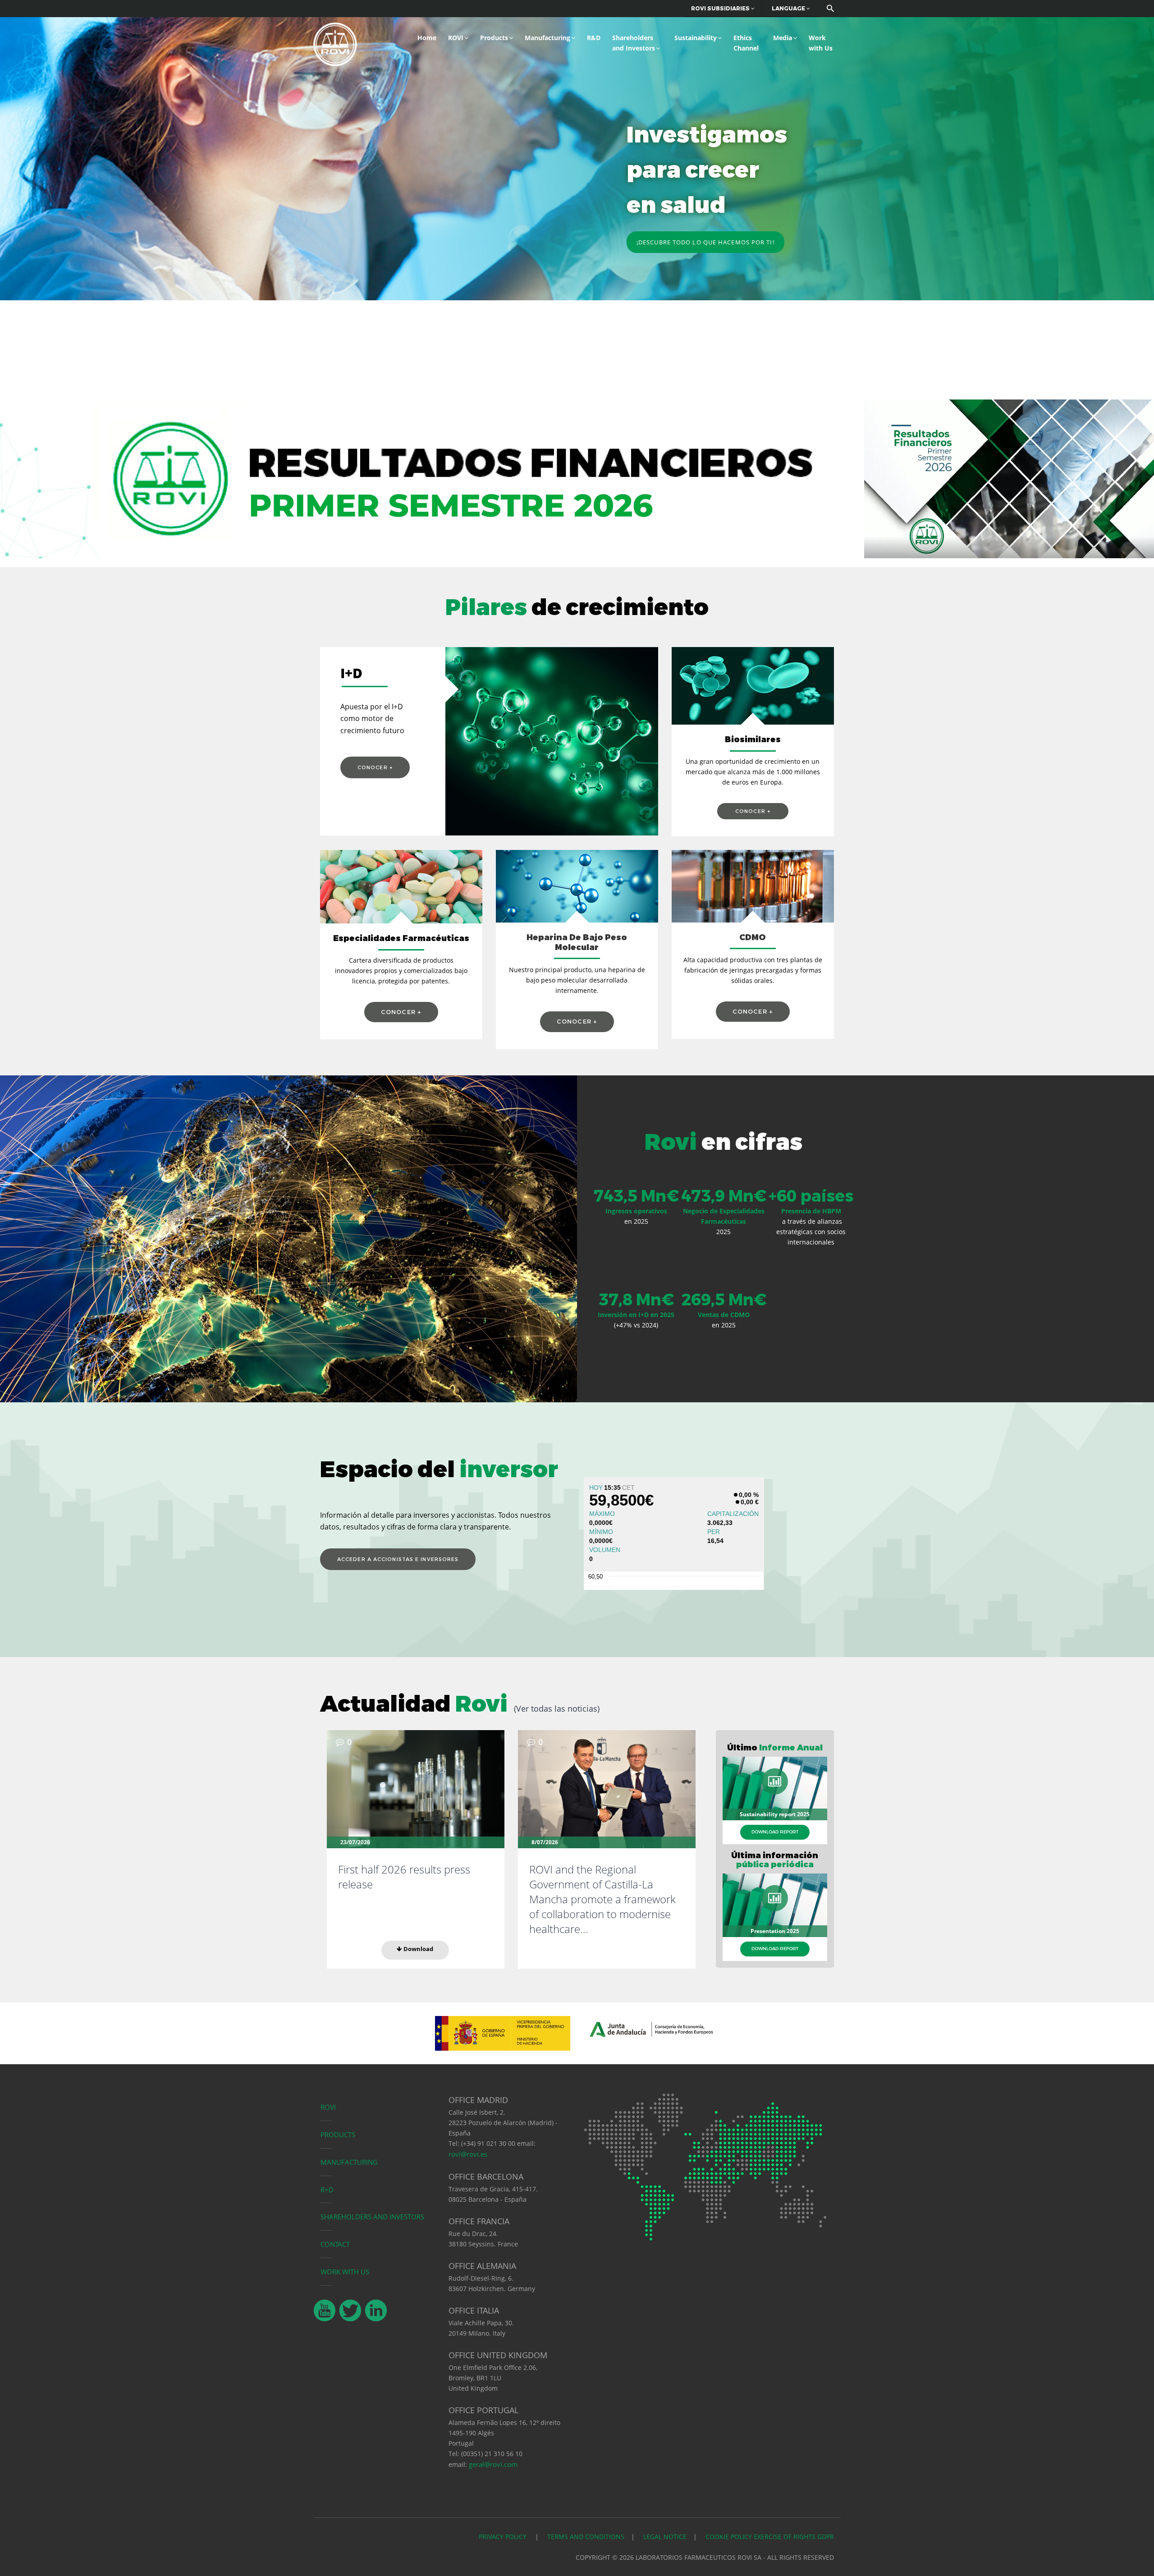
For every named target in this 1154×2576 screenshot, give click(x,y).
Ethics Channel (746, 43)
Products (494, 38)
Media (783, 38)
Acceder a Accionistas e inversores (398, 1559)
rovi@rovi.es (468, 2154)
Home (427, 38)
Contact (335, 2244)
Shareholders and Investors (634, 43)
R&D (594, 38)
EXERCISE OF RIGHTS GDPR (794, 2537)
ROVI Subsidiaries (721, 8)
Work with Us (821, 43)
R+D (327, 2190)
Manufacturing (547, 38)
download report (775, 1832)
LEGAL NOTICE (665, 2537)
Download (418, 1949)
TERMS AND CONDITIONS (586, 2537)
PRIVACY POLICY (504, 2537)
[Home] (335, 43)
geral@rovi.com (493, 2464)
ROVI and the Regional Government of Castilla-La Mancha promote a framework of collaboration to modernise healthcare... (602, 1899)
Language (789, 8)
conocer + (375, 767)
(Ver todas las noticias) (557, 1708)
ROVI (456, 38)
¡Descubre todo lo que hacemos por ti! (705, 242)
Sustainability (696, 38)
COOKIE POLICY (729, 2537)
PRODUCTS (338, 2135)
